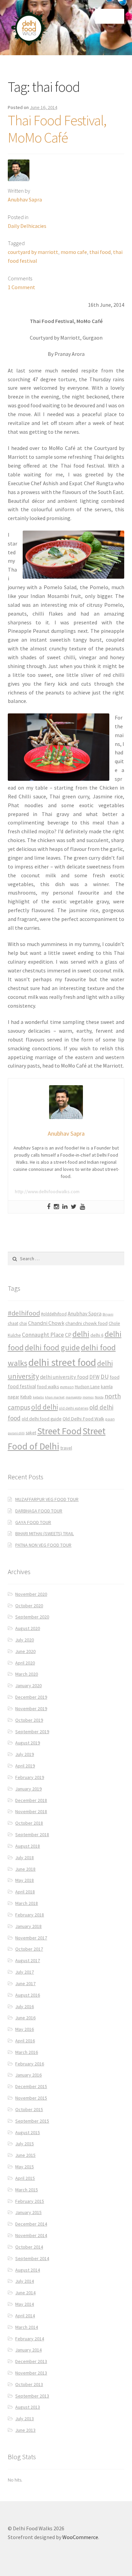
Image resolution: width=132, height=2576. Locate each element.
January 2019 (28, 1789)
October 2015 (29, 2109)
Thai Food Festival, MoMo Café (57, 129)
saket (31, 1433)
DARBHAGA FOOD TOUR (39, 1511)
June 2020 (25, 1651)
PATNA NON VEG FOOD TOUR (43, 1545)
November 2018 (31, 1811)
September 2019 (32, 1732)
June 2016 (25, 2018)
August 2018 (28, 1846)
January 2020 (28, 1686)
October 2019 (29, 1720)
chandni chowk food (86, 1323)
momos (88, 1397)
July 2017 (25, 1972)
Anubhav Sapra (25, 199)
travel (66, 1448)
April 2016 (25, 2041)
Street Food (59, 1431)
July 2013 (25, 2419)
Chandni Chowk (46, 1323)
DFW (94, 1377)
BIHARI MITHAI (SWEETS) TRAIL (45, 1533)
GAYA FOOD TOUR (33, 1522)
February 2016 (30, 2064)
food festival (22, 1386)
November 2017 (31, 1938)
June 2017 (25, 1983)
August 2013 (28, 2407)
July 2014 (25, 2281)
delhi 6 (97, 1335)
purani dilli (16, 1433)
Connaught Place (43, 1335)
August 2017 (28, 1960)
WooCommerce (80, 2537)
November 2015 (31, 2098)
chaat (13, 1323)
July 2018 (25, 1858)
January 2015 (28, 2212)
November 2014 (31, 2235)
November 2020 (31, 1594)
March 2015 (27, 2190)
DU (105, 1377)
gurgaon (67, 1387)
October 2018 (29, 1823)
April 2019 (25, 1766)
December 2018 (31, 1800)
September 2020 (32, 1617)
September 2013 (32, 2396)
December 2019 (31, 1697)
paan (110, 1419)
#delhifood (24, 1313)
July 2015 (25, 2144)
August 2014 (28, 2270)
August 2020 (28, 1628)
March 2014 (27, 2327)
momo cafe (74, 252)
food (115, 1377)
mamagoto (74, 1397)
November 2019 (31, 1709)
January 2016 (28, 2075)
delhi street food (62, 1362)
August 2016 (28, 1995)
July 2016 (25, 2006)
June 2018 (25, 1869)
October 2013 (29, 2384)
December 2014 (31, 2224)
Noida (99, 1397)
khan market (55, 1397)
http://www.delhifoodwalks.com (47, 1192)
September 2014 (32, 2258)
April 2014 (25, 2316)
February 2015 (30, 2201)
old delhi (45, 1407)
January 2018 (28, 1926)
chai (23, 1323)
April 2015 (25, 2178)
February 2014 (30, 2339)
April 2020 (25, 1663)
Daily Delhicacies (27, 226)
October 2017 (29, 1949)
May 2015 (25, 2167)
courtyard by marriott (33, 252)
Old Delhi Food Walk (83, 1419)
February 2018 (30, 1915)
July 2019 (25, 1754)
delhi (81, 1334)
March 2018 (27, 1903)
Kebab (26, 1397)
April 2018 (25, 1892)
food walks (48, 1387)
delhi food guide (52, 1347)
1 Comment (21, 287)
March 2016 (27, 2052)
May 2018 (25, 1880)
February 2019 (30, 1777)
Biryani (108, 1314)
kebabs (38, 1397)
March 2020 (27, 1674)
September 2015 (32, 2121)
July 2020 (25, 1640)
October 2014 (29, 2247)
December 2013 (31, 2361)
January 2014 (28, 2350)
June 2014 (25, 2293)
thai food (100, 252)
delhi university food (64, 1377)
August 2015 (28, 2132)
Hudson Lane (87, 1387)
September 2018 (32, 1834)
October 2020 (29, 1606)
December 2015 (31, 2086)
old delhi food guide (42, 1419)
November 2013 (31, 2373)
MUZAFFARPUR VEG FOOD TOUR (47, 1499)
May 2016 (25, 2029)
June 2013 (25, 2430)
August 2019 (28, 1743)
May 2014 (25, 2304)
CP (68, 1335)
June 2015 (25, 2155)
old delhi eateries (74, 1408)
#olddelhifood (54, 1314)
